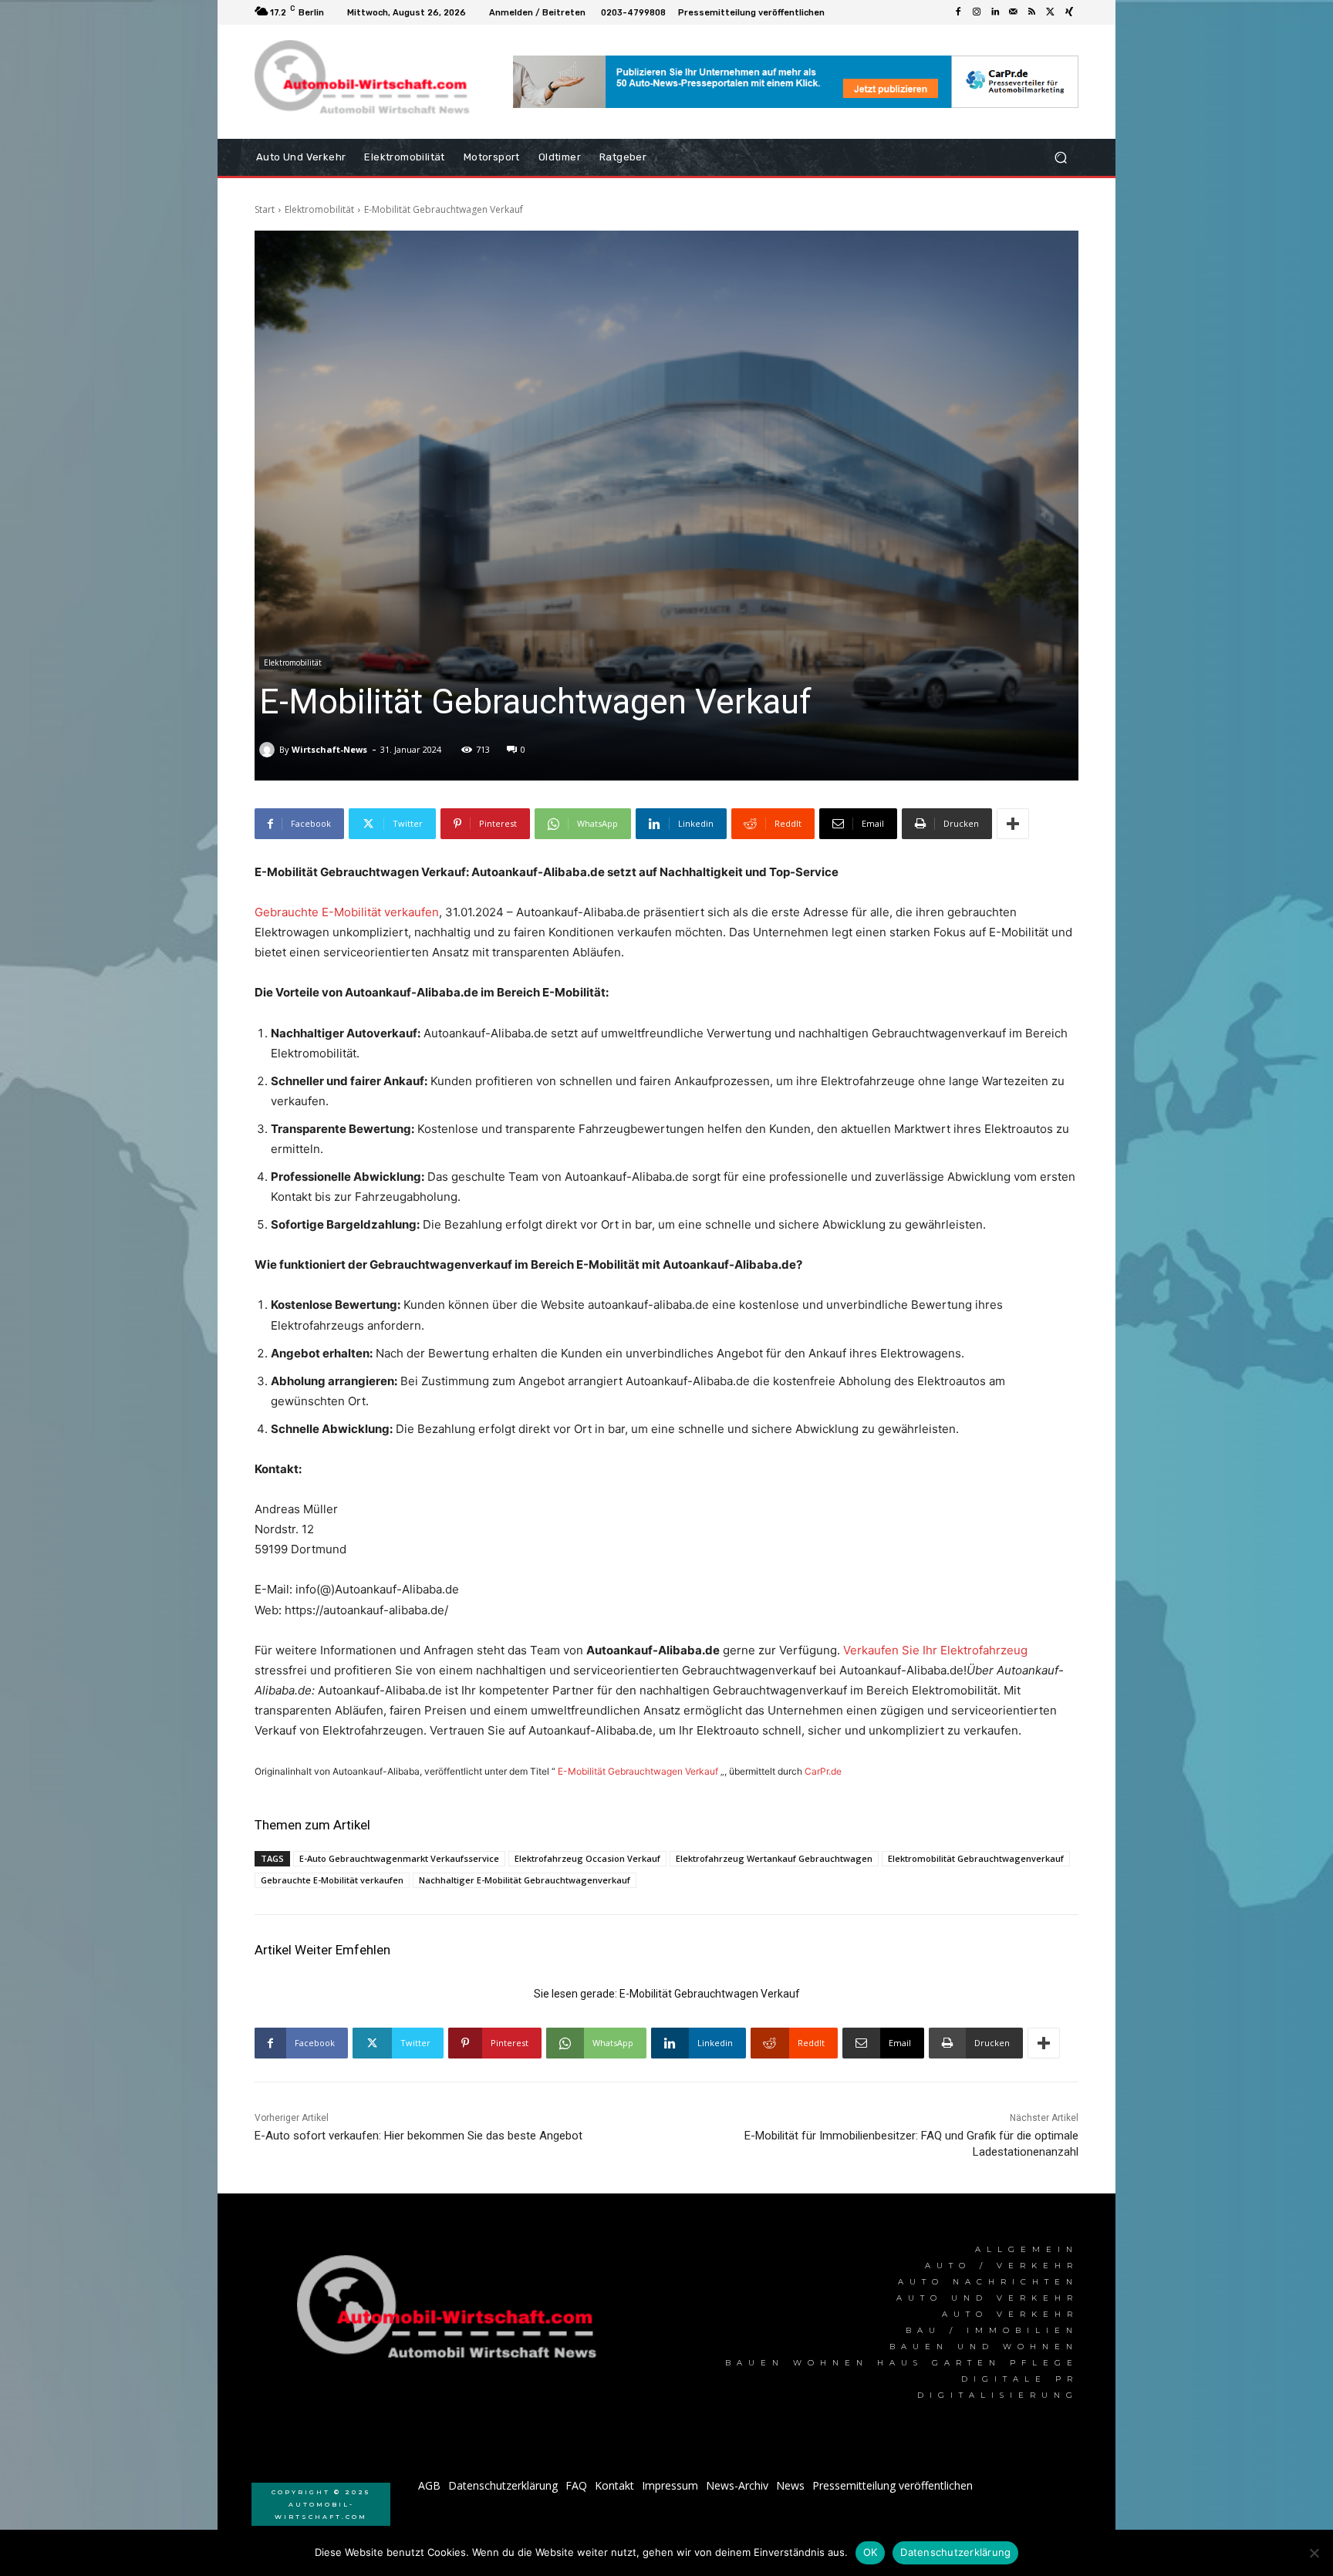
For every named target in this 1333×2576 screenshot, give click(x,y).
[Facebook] (958, 12)
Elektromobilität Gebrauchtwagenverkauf (976, 1858)
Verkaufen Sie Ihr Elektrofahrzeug (935, 1650)
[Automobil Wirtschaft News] (451, 2313)
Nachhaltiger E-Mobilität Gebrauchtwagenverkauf (525, 1880)
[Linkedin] (995, 12)
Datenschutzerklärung (955, 2552)
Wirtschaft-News (329, 749)
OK (871, 2552)
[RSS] (1032, 12)
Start (265, 209)
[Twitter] (1051, 12)
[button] (1060, 158)
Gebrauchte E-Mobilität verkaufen (347, 912)
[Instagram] (977, 12)
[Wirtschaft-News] (269, 750)
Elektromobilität (319, 209)
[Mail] (1014, 12)
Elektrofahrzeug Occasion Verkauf (587, 1858)
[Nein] (1314, 2553)
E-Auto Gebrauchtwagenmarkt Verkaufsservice (399, 1858)
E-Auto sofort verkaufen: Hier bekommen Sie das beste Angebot (418, 2136)
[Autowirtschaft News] (365, 82)
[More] (1013, 824)
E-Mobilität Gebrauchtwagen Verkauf (638, 1771)
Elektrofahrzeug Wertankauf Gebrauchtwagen (774, 1858)
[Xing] (1069, 12)
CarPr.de (823, 1771)
